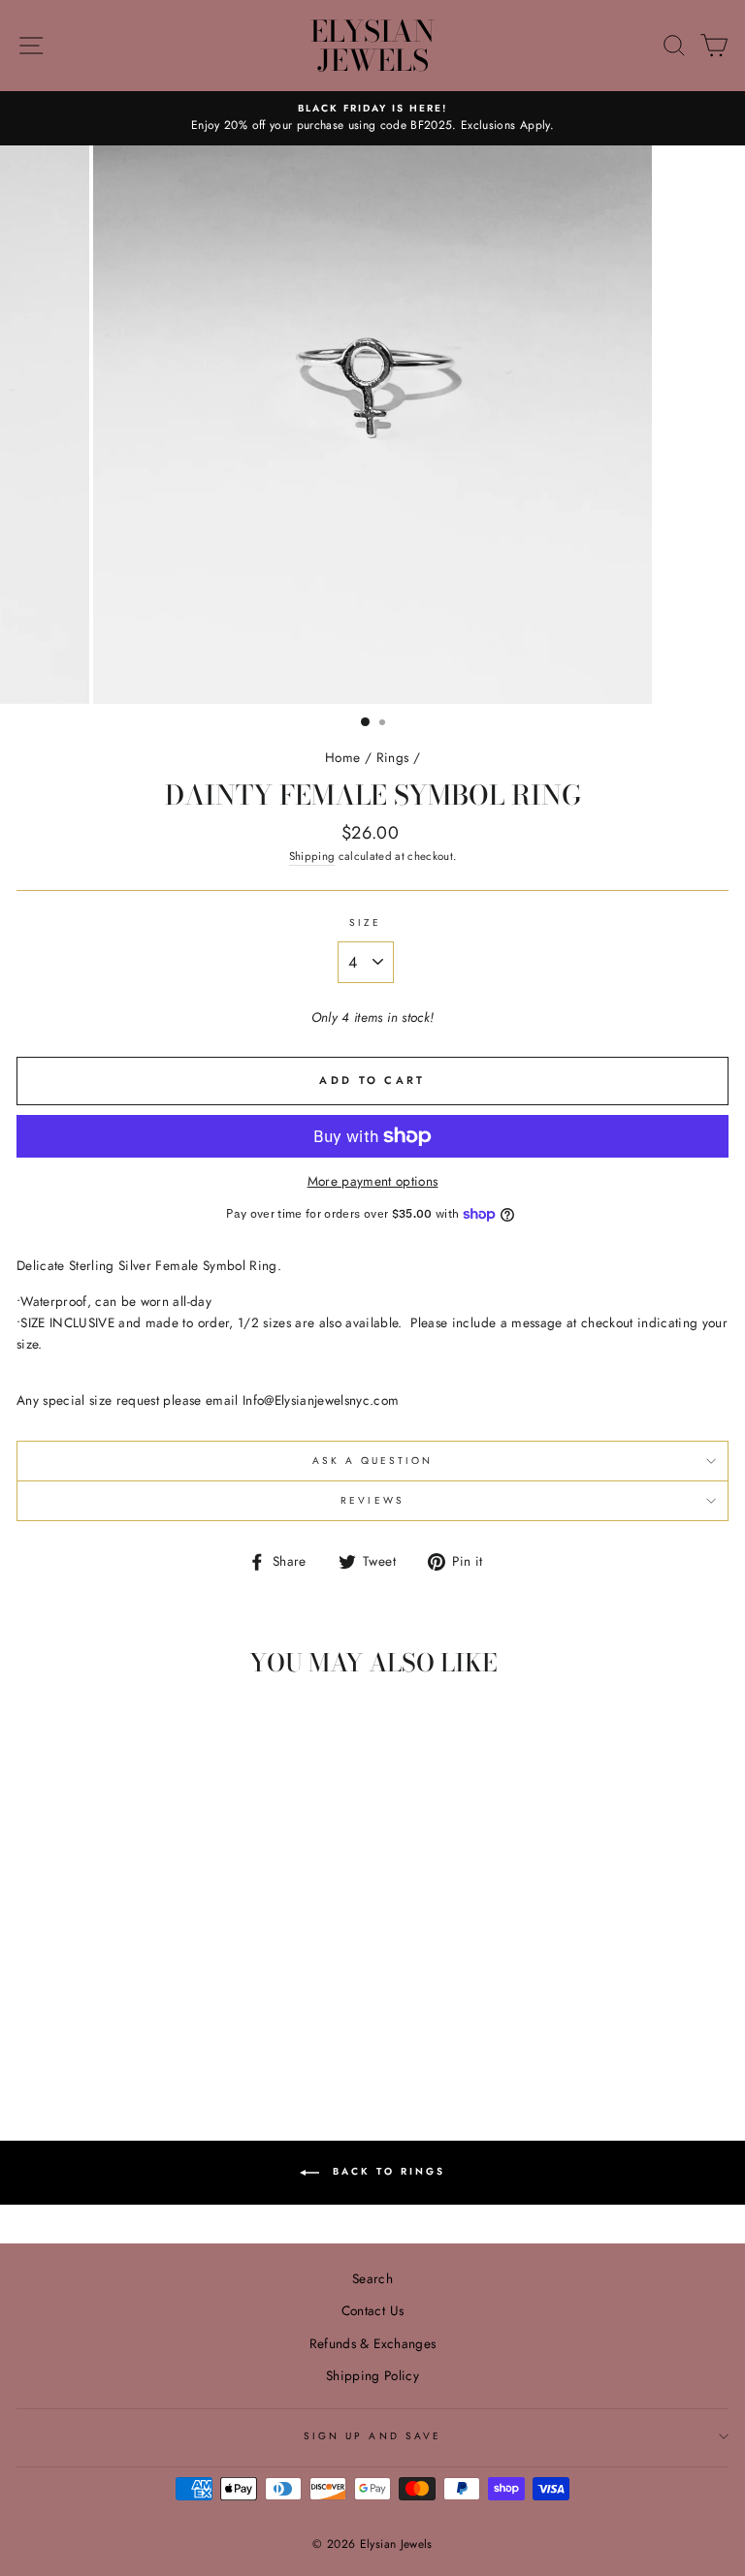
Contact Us (372, 2310)
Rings (393, 757)
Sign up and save (372, 2436)
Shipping (312, 856)
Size (365, 922)
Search (372, 2278)
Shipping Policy (372, 2375)
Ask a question (373, 1461)
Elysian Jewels (372, 46)
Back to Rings (386, 2171)
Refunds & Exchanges (372, 2343)
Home (342, 757)
